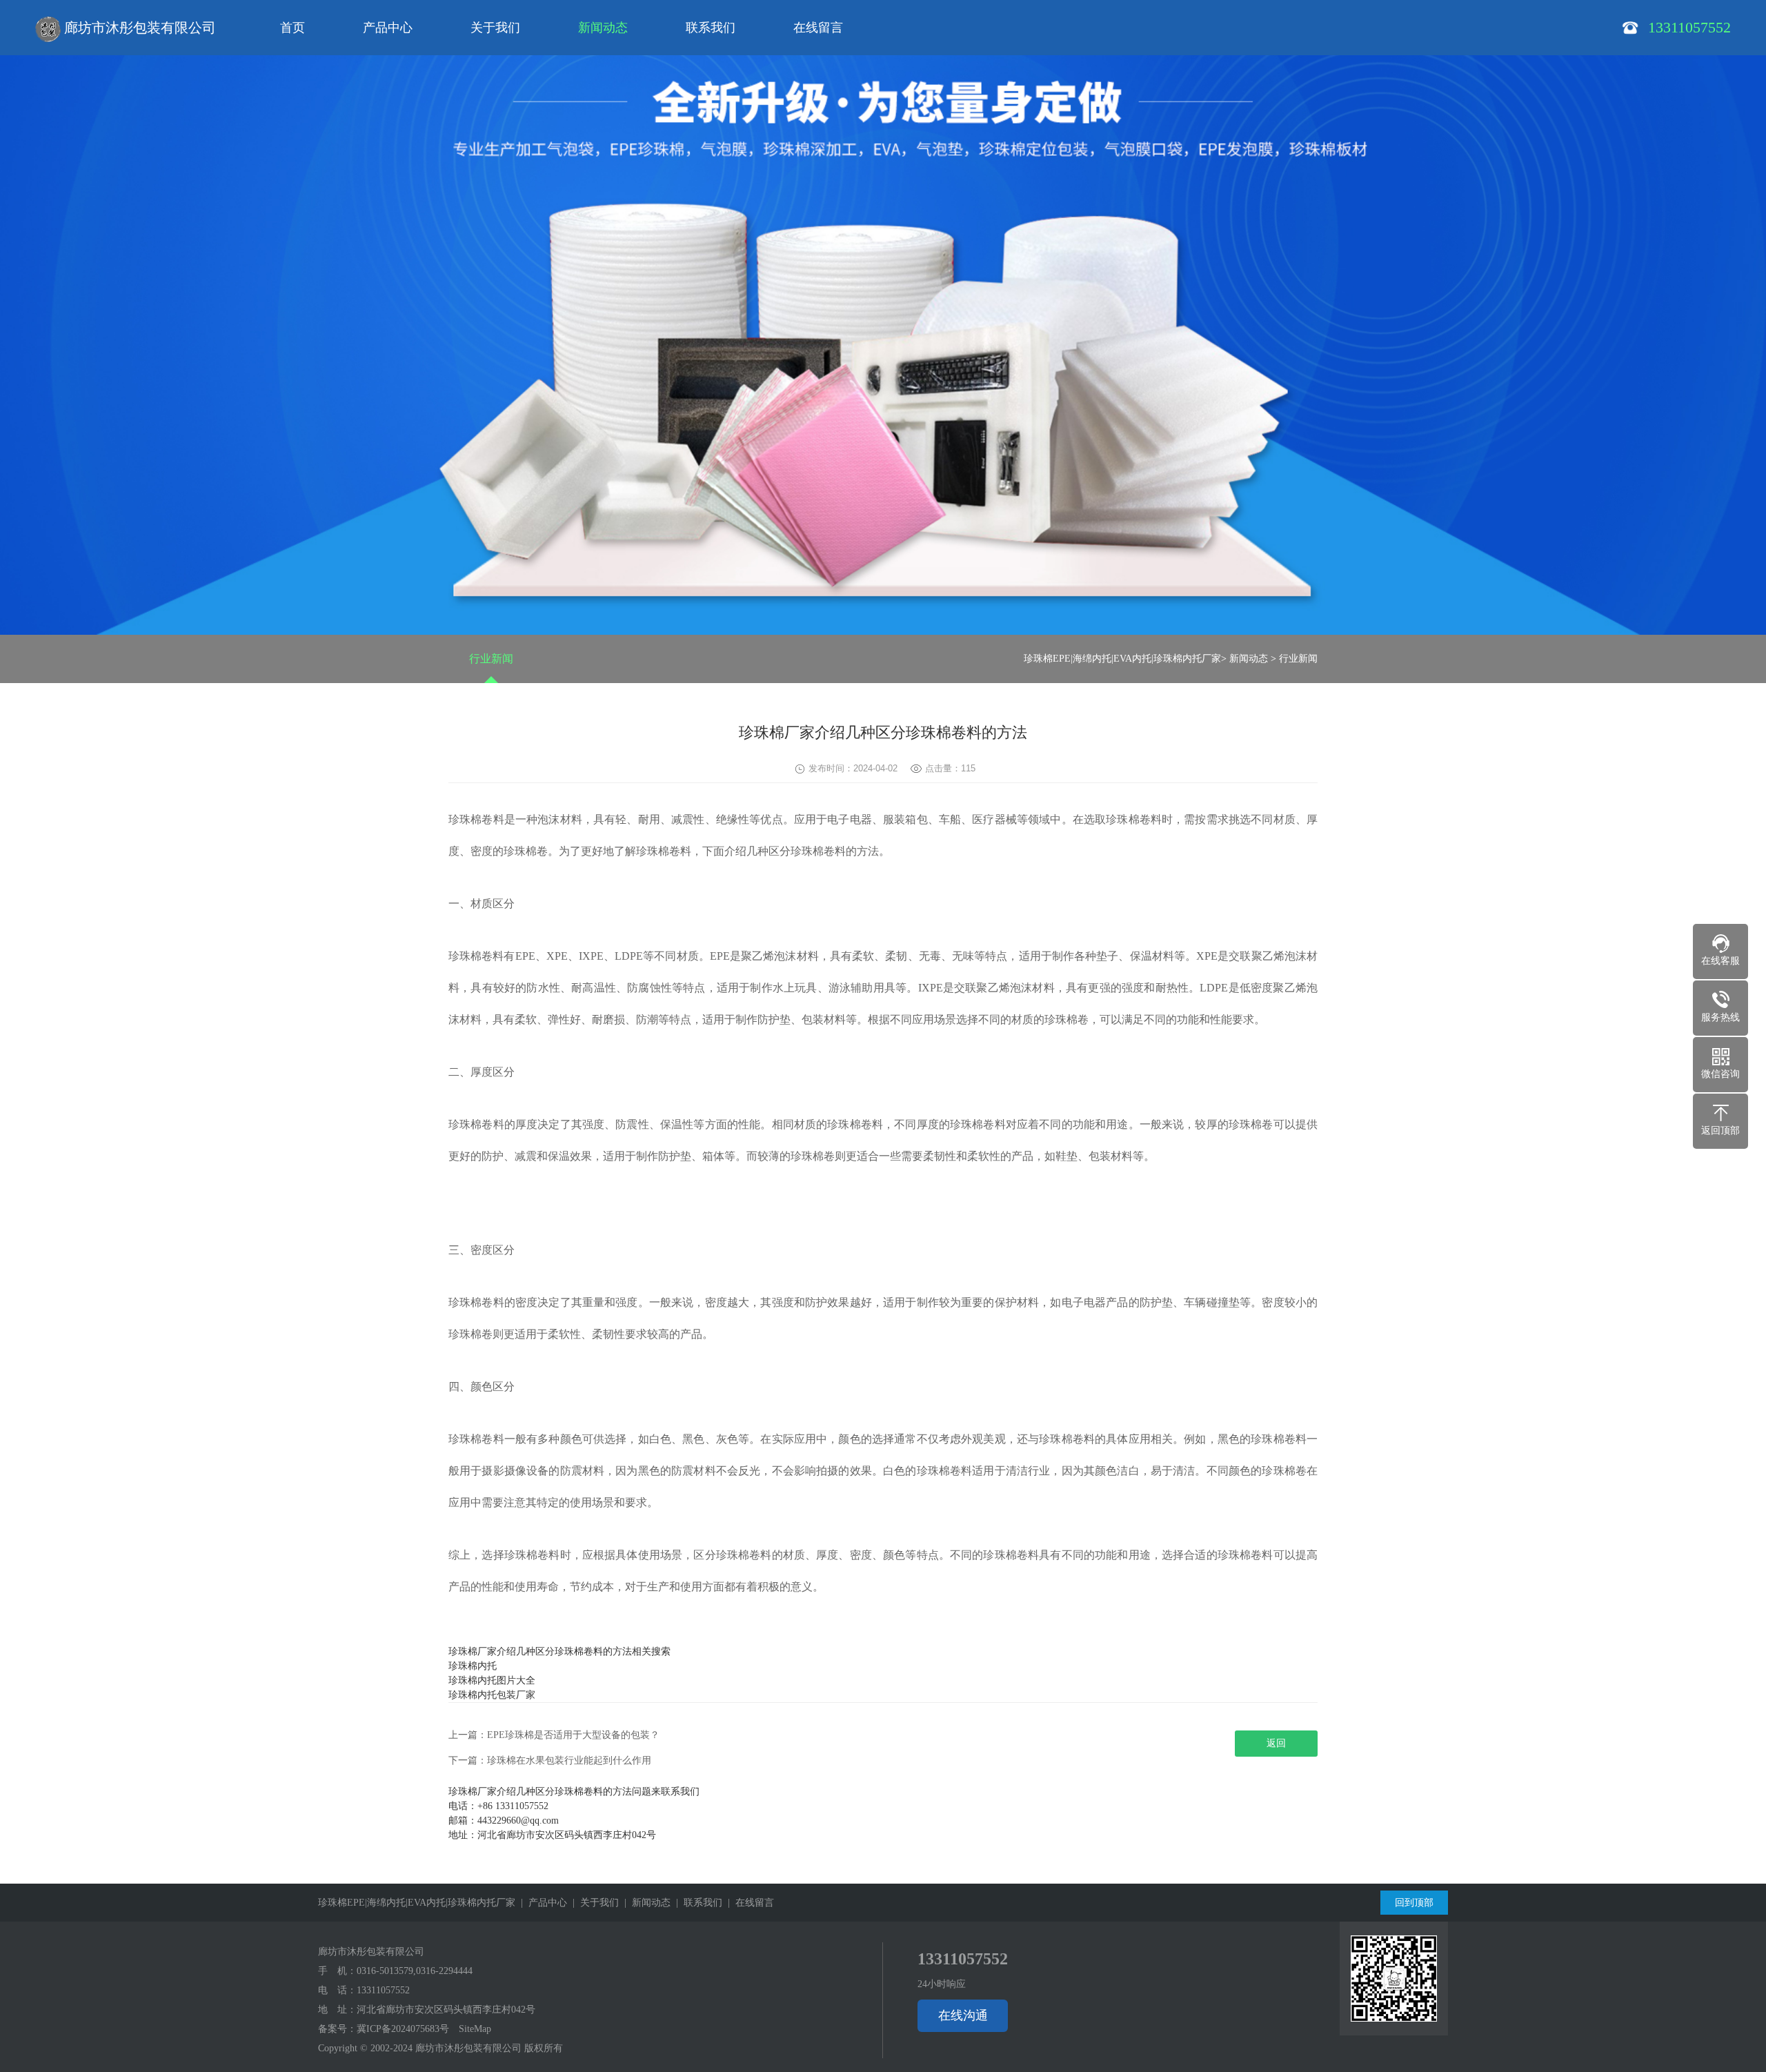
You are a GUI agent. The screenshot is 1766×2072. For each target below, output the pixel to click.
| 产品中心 (541, 1903)
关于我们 (495, 28)
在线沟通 (963, 2015)
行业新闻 (491, 659)
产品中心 (388, 28)
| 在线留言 (748, 1903)
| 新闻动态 (645, 1903)
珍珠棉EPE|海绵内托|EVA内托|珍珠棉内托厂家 (1122, 659)
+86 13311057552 (513, 1806)
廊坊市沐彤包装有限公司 (138, 28)
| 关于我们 (593, 1903)
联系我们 (711, 28)
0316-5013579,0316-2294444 (415, 1971)
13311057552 (383, 1990)
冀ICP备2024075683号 (403, 2029)
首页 (292, 28)
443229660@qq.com (518, 1821)
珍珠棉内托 (473, 1666)
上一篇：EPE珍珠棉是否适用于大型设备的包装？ (554, 1735)
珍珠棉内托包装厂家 (492, 1695)
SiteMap (475, 2029)
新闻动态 (603, 28)
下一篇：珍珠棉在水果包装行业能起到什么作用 (550, 1760)
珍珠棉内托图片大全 (492, 1680)
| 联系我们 (696, 1903)
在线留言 (818, 28)
